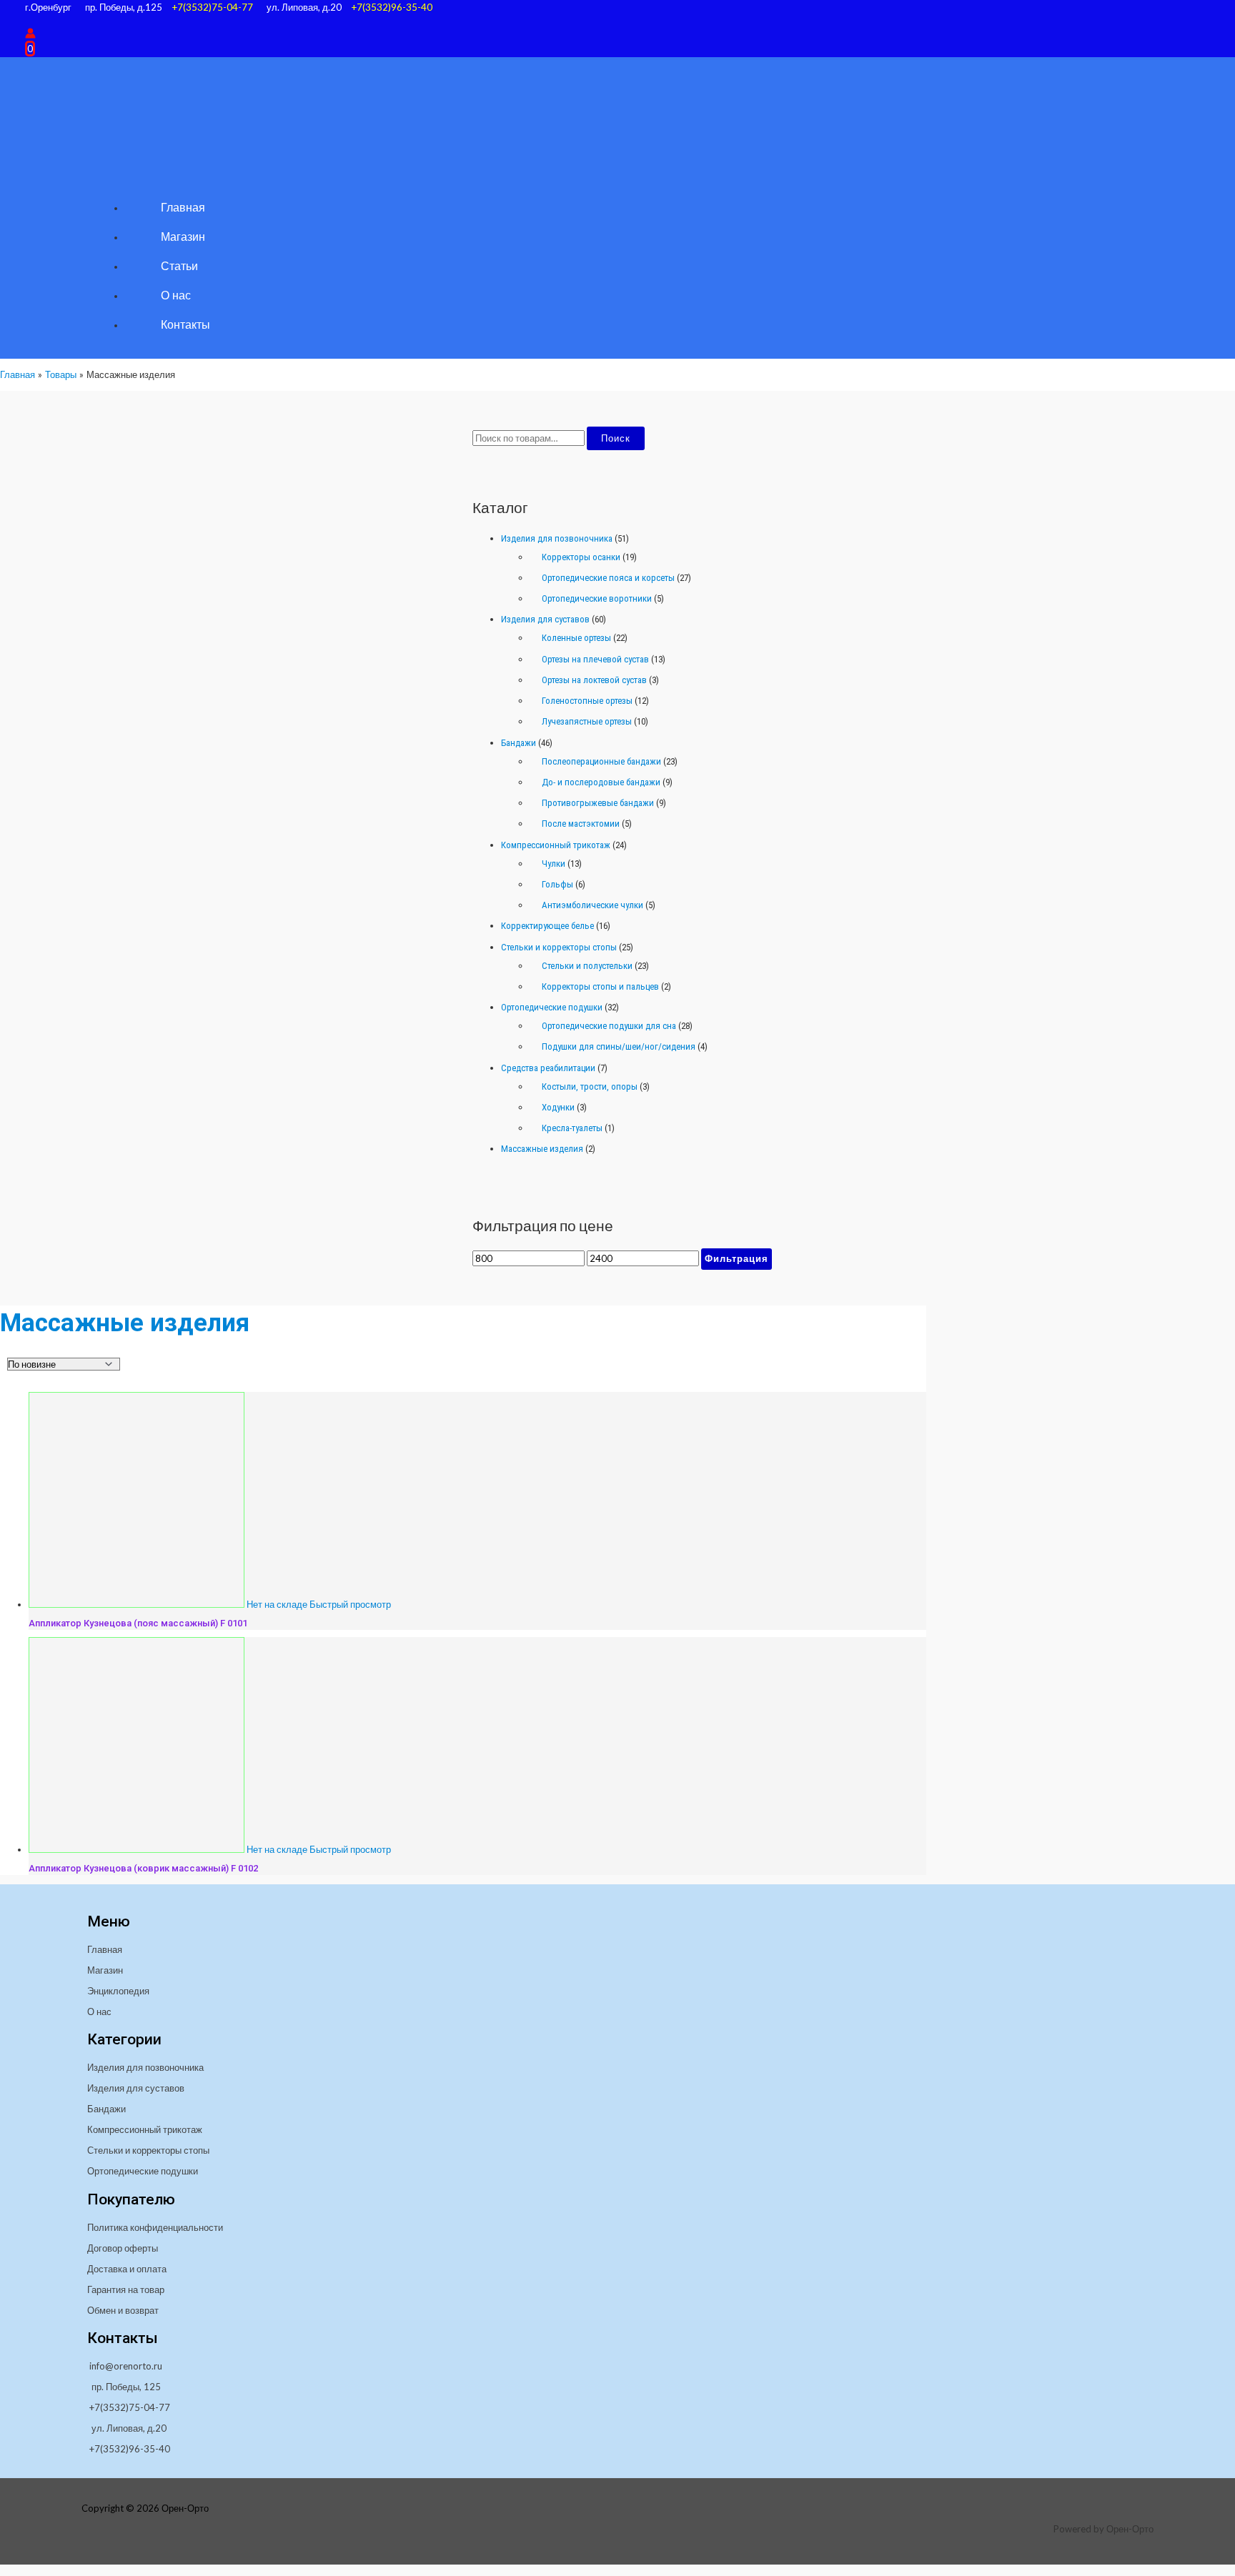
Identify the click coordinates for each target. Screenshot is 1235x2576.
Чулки (554, 864)
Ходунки (558, 1107)
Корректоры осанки (581, 557)
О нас (99, 2011)
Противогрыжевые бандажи (598, 803)
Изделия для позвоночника (557, 538)
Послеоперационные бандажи (601, 761)
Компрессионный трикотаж (556, 845)
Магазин (105, 1970)
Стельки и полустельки (587, 966)
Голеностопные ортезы (587, 701)
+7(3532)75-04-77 (212, 7)
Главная (105, 1949)
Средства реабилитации (548, 1068)
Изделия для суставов (545, 619)
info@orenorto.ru (126, 2366)
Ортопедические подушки (552, 1007)
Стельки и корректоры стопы (559, 947)
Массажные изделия (542, 1149)
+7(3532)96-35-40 (392, 7)
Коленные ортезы (576, 638)
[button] (30, 20)
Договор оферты (123, 2248)
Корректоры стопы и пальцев (600, 986)
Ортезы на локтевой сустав (594, 680)
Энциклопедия (118, 1991)
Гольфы (557, 884)
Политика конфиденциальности (155, 2227)
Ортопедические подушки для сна (609, 1026)
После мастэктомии (581, 824)
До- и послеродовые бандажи (601, 782)
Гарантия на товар (126, 2289)
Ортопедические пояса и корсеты (608, 578)
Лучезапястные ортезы (587, 721)
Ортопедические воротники (597, 598)
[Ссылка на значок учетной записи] (30, 34)
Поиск (616, 438)
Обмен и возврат (123, 2310)
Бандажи (519, 743)
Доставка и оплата (127, 2269)
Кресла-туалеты (572, 1128)
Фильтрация (736, 1258)
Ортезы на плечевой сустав (595, 659)
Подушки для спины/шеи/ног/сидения (619, 1046)
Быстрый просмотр (350, 1604)
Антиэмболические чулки (592, 905)
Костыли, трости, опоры (590, 1086)
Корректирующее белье (547, 926)
